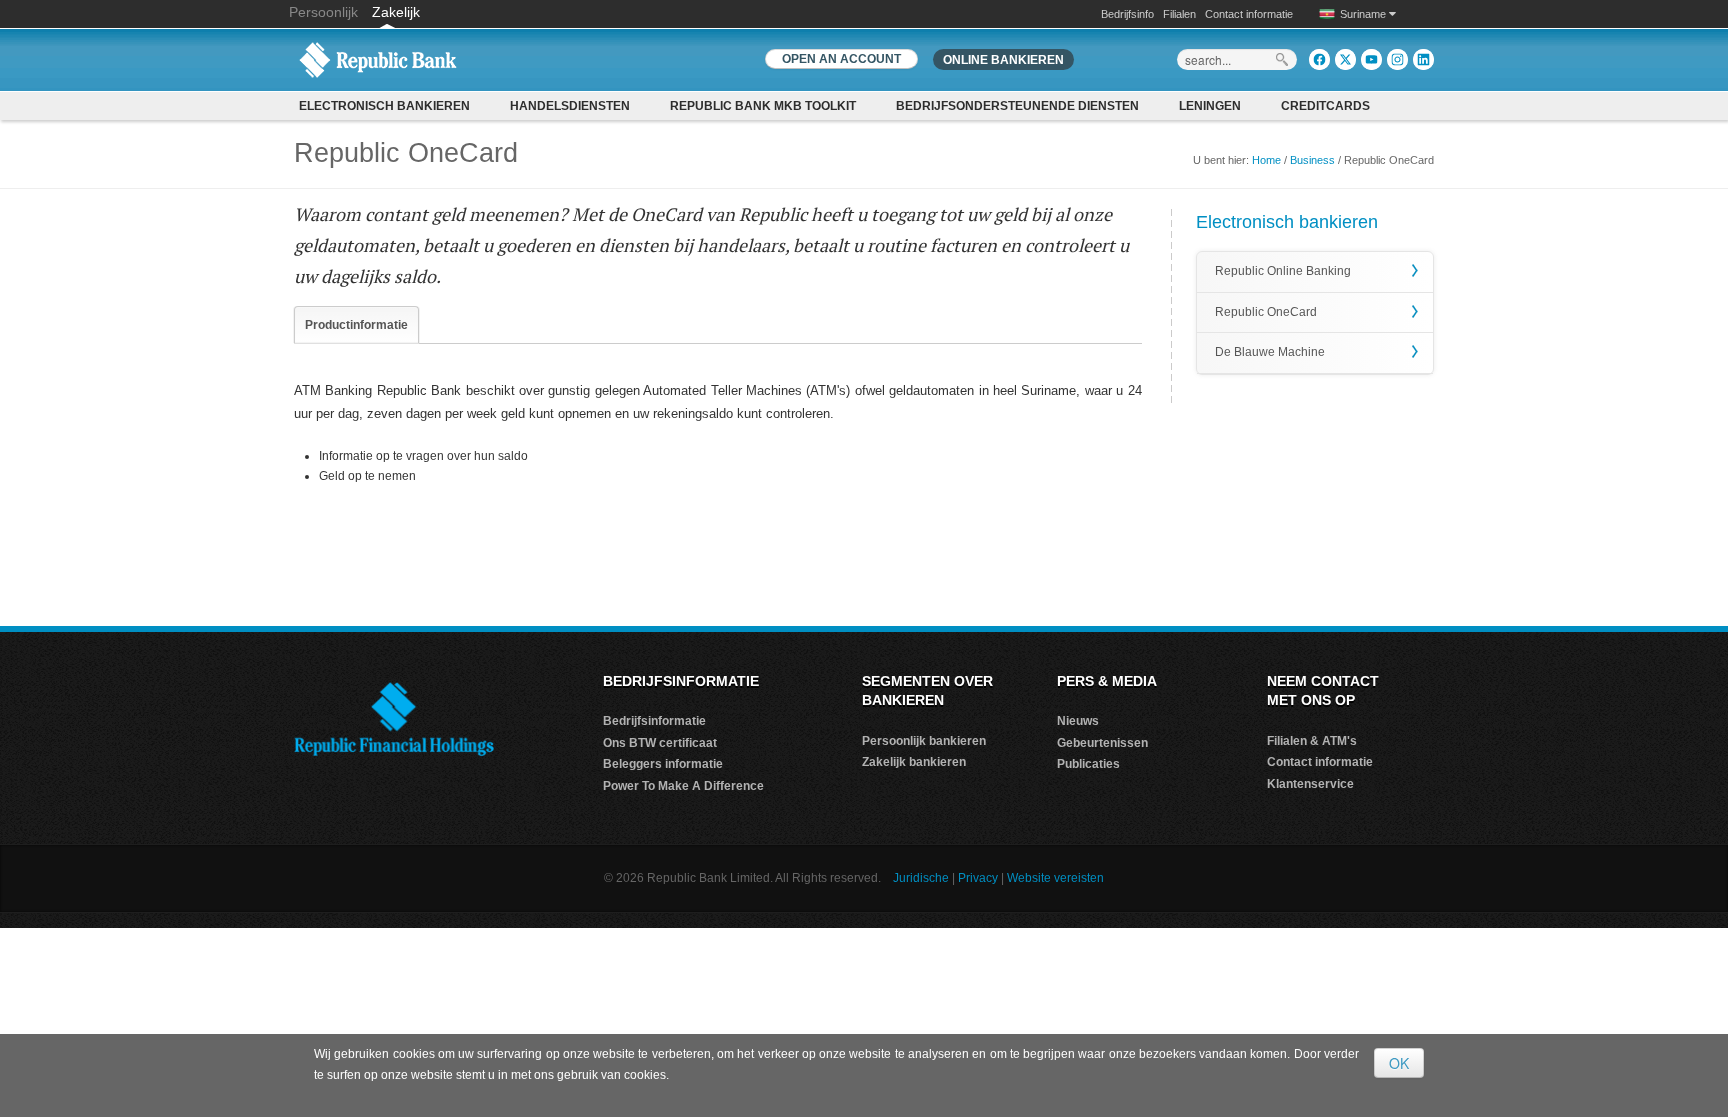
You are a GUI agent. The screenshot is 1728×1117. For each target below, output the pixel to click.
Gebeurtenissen (1102, 743)
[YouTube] (1371, 59)
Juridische (921, 878)
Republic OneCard (1266, 312)
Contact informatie (1249, 14)
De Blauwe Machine (1270, 352)
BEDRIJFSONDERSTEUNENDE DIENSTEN (1017, 106)
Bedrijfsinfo (1127, 14)
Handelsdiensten (570, 106)
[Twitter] (1345, 59)
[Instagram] (1397, 59)
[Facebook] (1319, 59)
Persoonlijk (325, 12)
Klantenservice (1310, 784)
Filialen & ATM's (1312, 741)
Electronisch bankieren (384, 106)
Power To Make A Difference (683, 786)
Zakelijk (396, 12)
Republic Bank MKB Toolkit (763, 106)
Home (1266, 160)
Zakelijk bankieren (914, 762)
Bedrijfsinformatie (654, 721)
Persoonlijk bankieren (924, 741)
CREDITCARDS (1325, 106)
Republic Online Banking (1283, 271)
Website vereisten (1055, 878)
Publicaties (1088, 764)
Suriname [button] (1364, 14)
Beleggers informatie (663, 764)
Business (1312, 160)
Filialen (1179, 14)
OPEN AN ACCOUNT (841, 59)
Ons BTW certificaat (660, 743)
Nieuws (1078, 721)
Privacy (978, 878)
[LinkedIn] (1423, 59)
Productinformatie (356, 325)
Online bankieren (1003, 60)
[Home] (378, 59)
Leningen (1210, 106)
